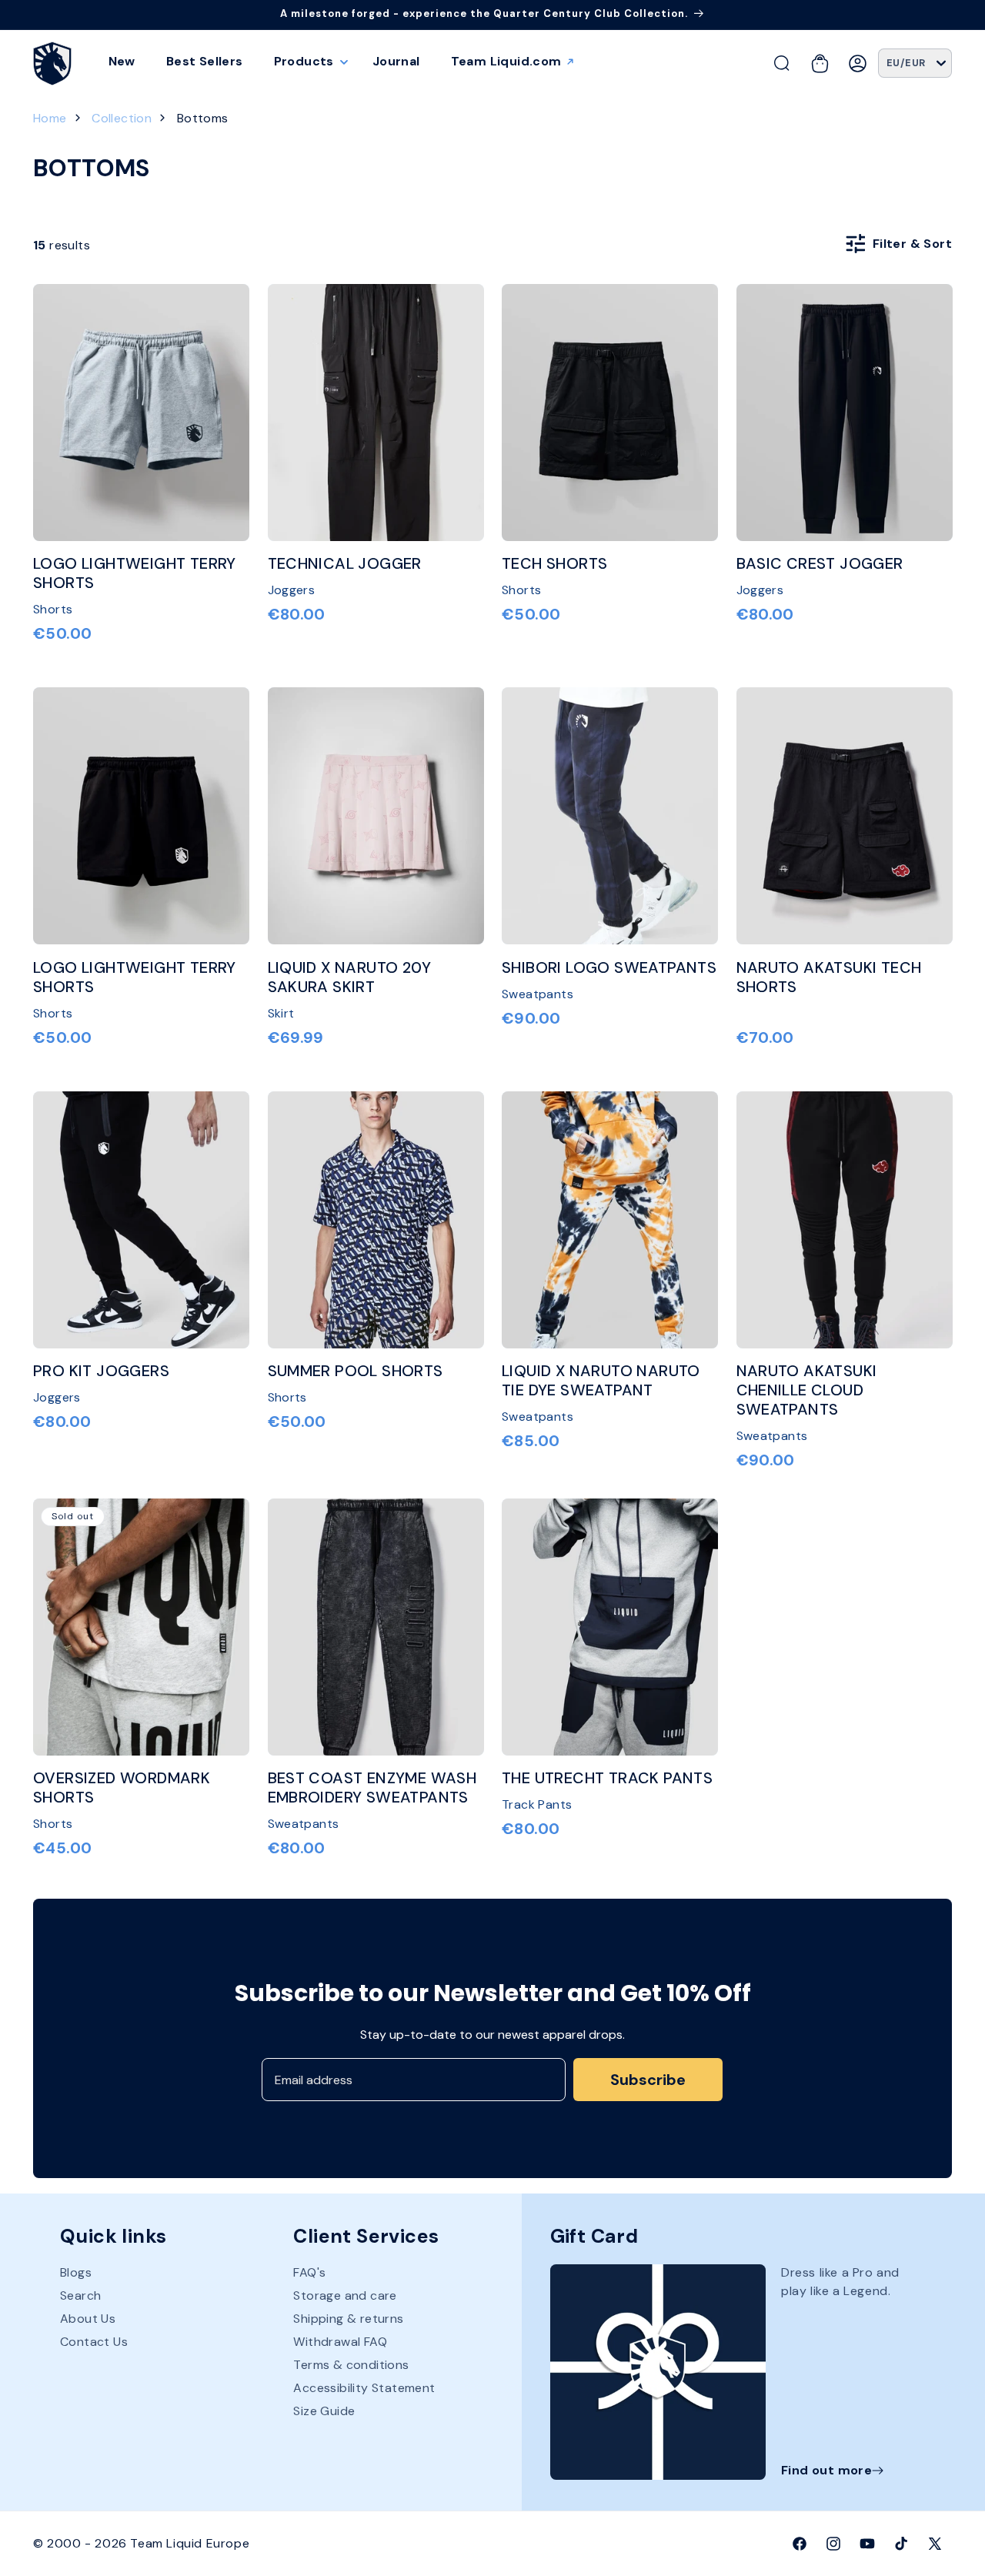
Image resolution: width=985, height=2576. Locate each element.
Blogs (76, 2274)
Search (80, 2296)
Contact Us (94, 2342)
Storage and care (345, 2296)
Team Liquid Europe (190, 2543)
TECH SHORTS (554, 564)
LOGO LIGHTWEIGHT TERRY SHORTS (135, 573)
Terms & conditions (351, 2366)
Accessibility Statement (364, 2389)
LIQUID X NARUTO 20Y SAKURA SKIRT (350, 977)
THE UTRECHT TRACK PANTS (607, 1778)
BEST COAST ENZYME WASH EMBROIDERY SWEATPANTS (372, 1788)
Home (50, 118)
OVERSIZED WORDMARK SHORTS (122, 1788)
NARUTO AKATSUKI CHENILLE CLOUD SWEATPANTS (807, 1390)
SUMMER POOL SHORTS (356, 1371)
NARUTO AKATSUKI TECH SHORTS (829, 977)
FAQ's (309, 2274)
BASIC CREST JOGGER (820, 564)
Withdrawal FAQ (340, 2342)
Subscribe (648, 2080)
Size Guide (324, 2412)
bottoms (203, 118)
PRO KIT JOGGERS (101, 1371)
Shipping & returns (348, 2319)
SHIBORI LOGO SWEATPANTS (609, 968)
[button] (308, 62)
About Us (88, 2319)
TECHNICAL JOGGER (345, 564)
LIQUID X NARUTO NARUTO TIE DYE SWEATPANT (601, 1381)
